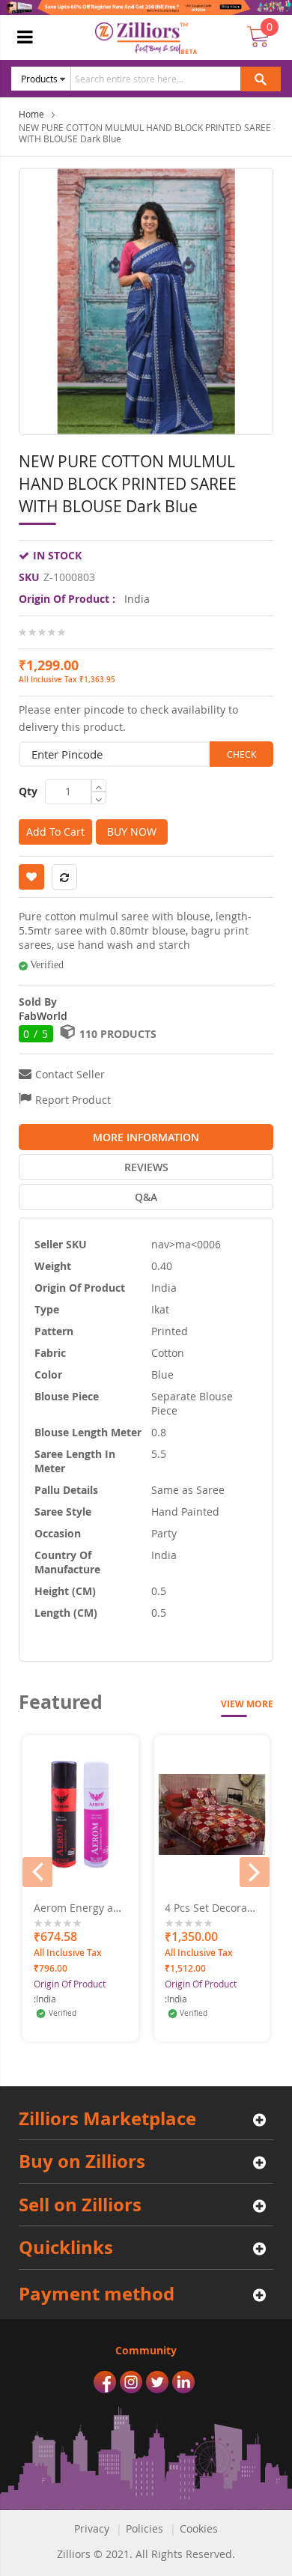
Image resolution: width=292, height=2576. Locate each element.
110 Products (118, 1034)
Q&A (146, 1197)
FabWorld (43, 1016)
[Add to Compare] (119, 1878)
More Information (146, 1137)
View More (247, 1704)
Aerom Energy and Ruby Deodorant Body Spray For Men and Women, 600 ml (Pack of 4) (80, 1908)
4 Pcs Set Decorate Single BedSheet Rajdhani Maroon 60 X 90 (211, 1908)
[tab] (146, 1137)
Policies (145, 2528)
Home (31, 114)
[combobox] (170, 79)
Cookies (199, 2528)
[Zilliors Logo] (146, 38)
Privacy (92, 2528)
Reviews (146, 1167)
